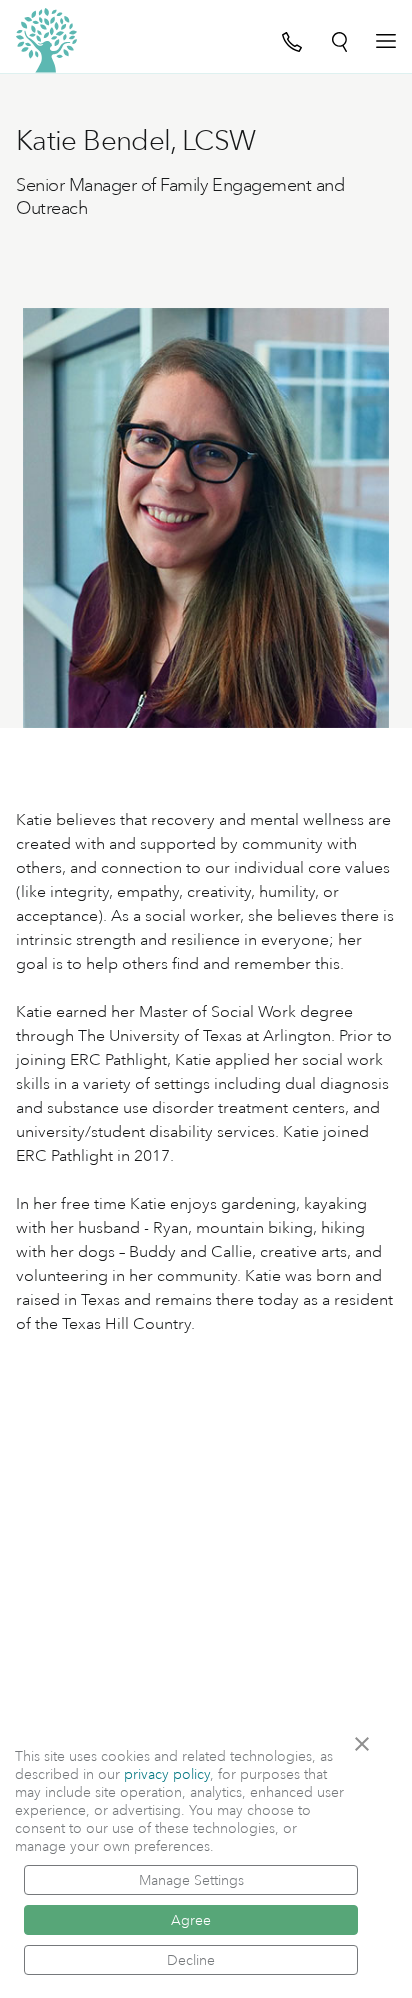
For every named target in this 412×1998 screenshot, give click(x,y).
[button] (368, 1744)
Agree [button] (191, 1920)
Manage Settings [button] (191, 1880)
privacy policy (167, 1774)
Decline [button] (191, 1960)
